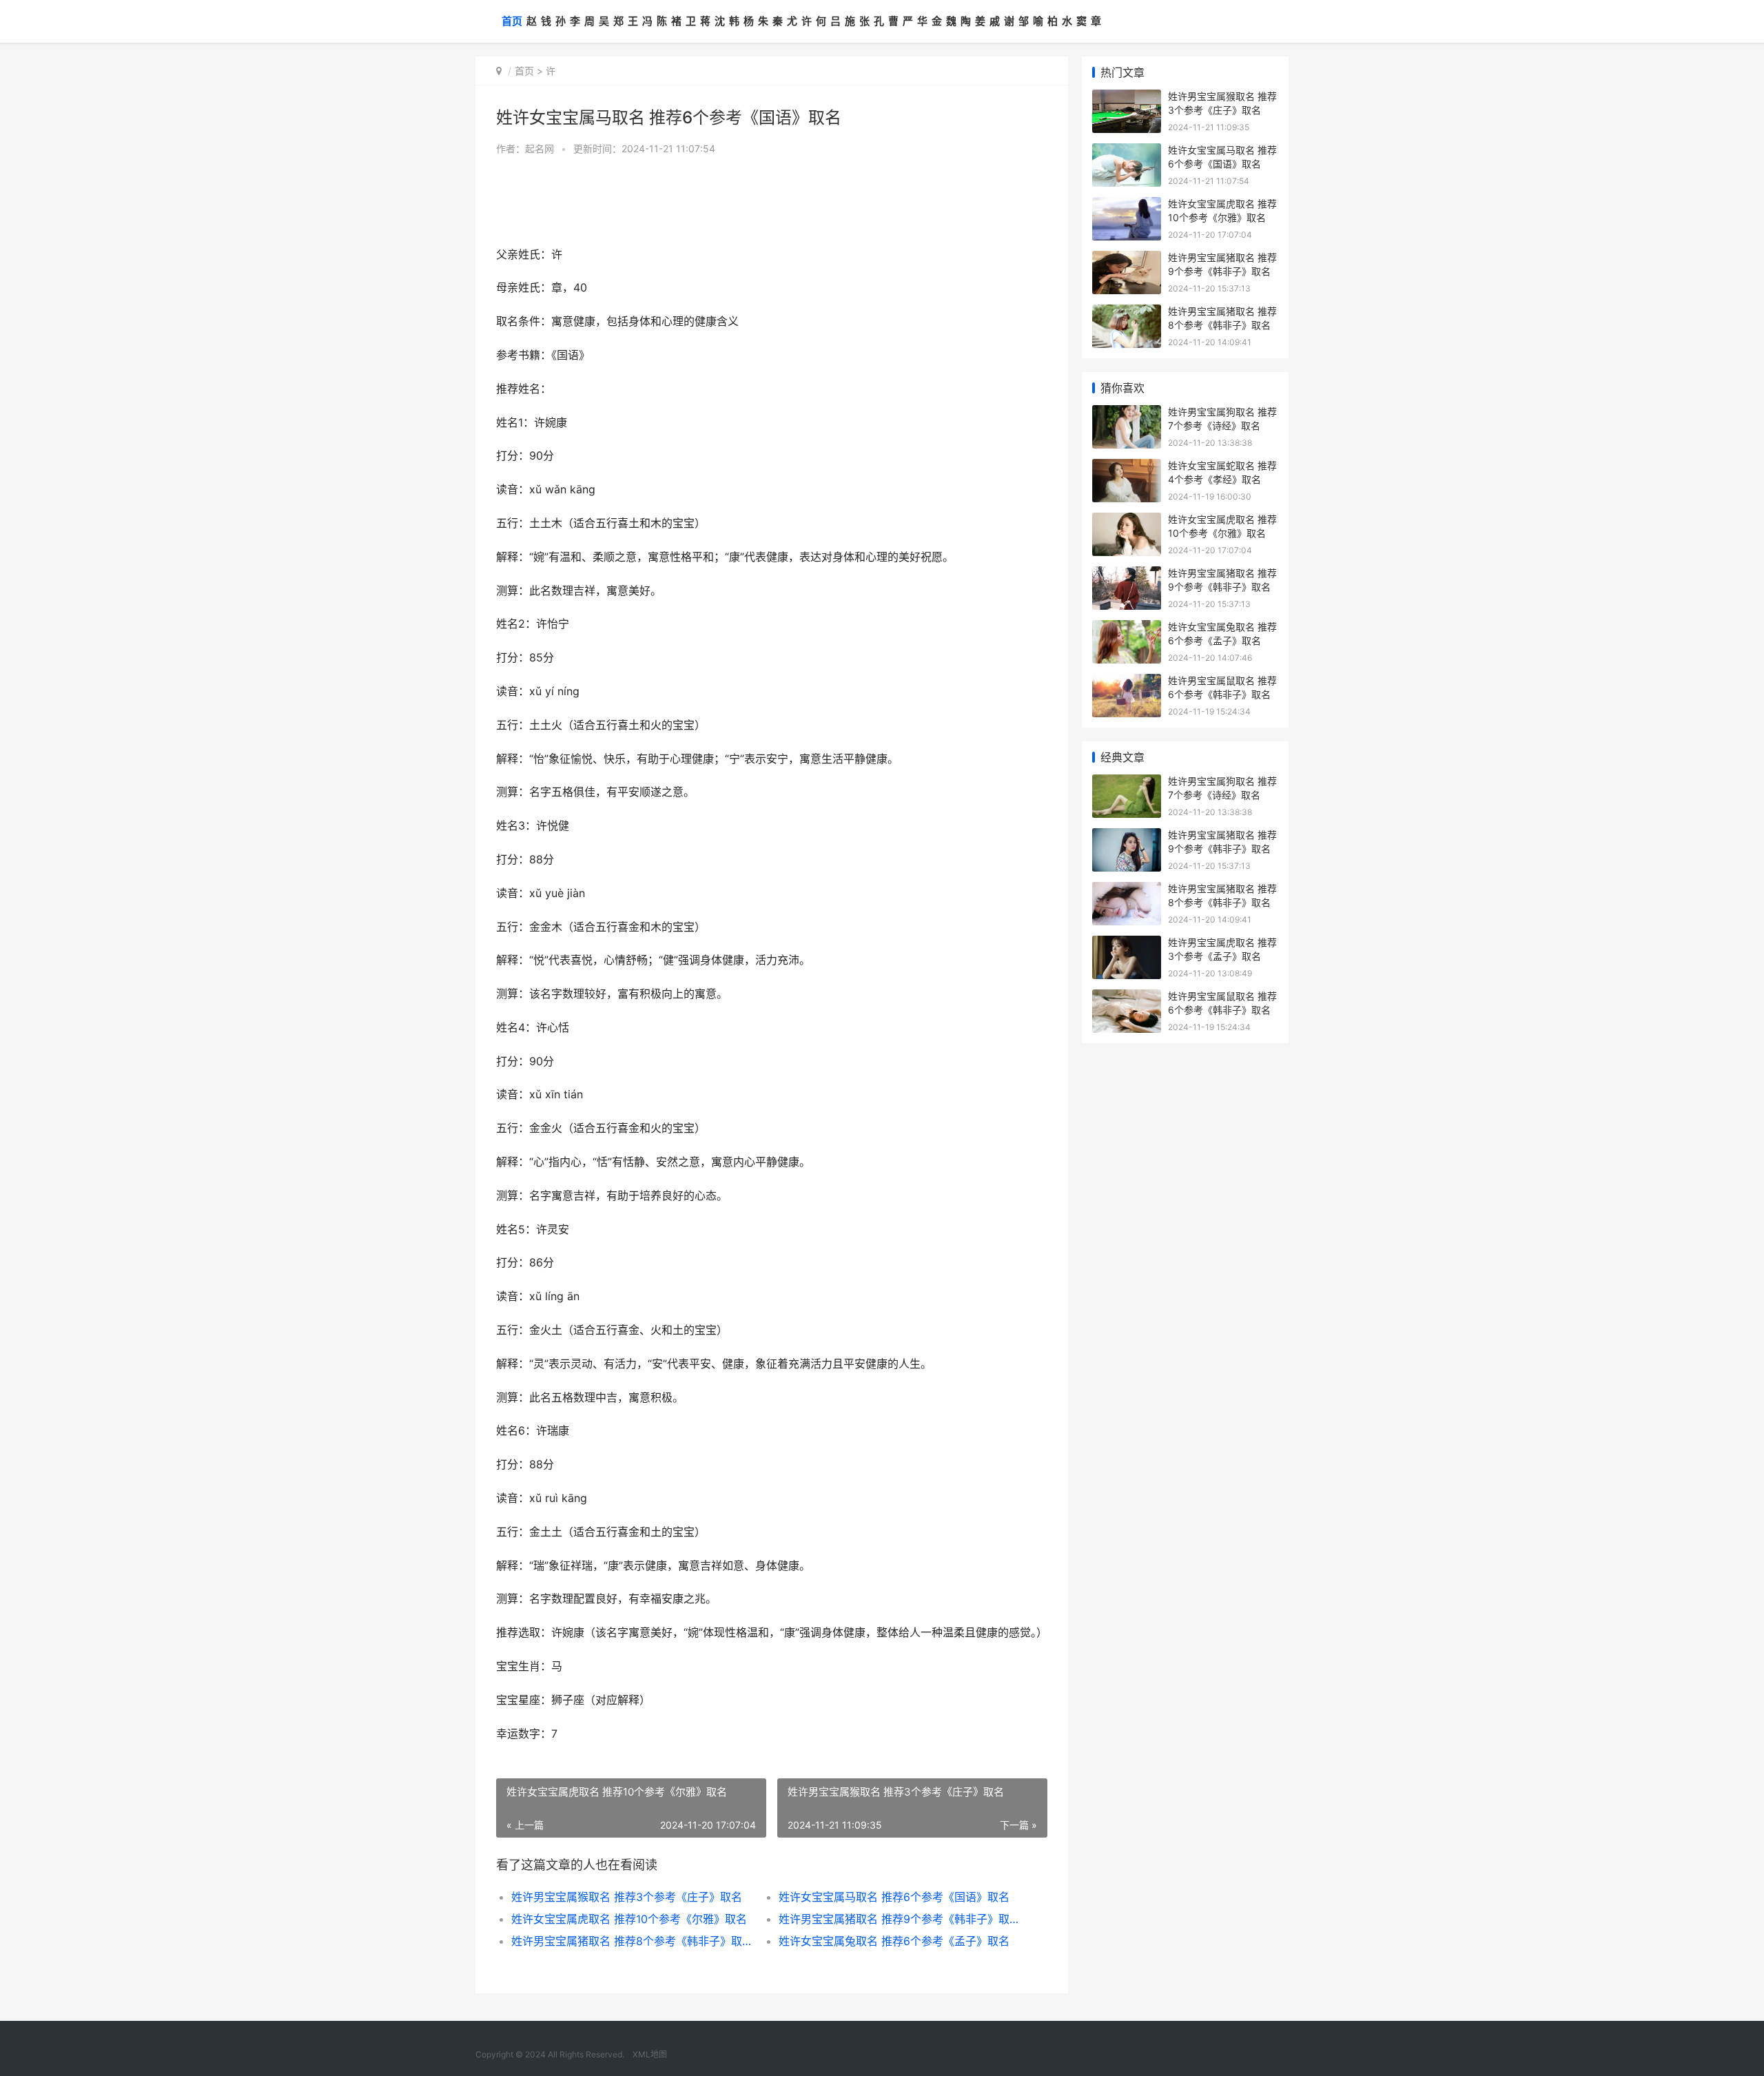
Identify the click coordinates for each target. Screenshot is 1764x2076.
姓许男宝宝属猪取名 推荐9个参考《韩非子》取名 (899, 1919)
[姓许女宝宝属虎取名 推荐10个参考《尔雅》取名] (1127, 206)
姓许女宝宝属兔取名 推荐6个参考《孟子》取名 (894, 1941)
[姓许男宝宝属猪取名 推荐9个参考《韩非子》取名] (1127, 259)
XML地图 (650, 2054)
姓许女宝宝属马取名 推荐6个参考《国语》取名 (894, 1897)
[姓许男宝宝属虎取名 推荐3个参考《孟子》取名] (1127, 944)
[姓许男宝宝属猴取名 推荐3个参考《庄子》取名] (1127, 98)
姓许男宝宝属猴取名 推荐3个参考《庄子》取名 (627, 1897)
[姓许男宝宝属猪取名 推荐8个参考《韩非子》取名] (1127, 313)
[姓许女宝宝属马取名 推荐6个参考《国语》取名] (1127, 152)
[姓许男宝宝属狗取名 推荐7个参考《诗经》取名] (1127, 414)
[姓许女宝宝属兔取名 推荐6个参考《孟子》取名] (1127, 629)
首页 (512, 21)
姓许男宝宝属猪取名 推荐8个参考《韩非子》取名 (632, 1941)
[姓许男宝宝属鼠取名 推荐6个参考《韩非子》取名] (1127, 682)
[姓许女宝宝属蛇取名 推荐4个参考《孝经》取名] (1127, 467)
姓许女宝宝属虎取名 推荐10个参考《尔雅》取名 (629, 1919)
